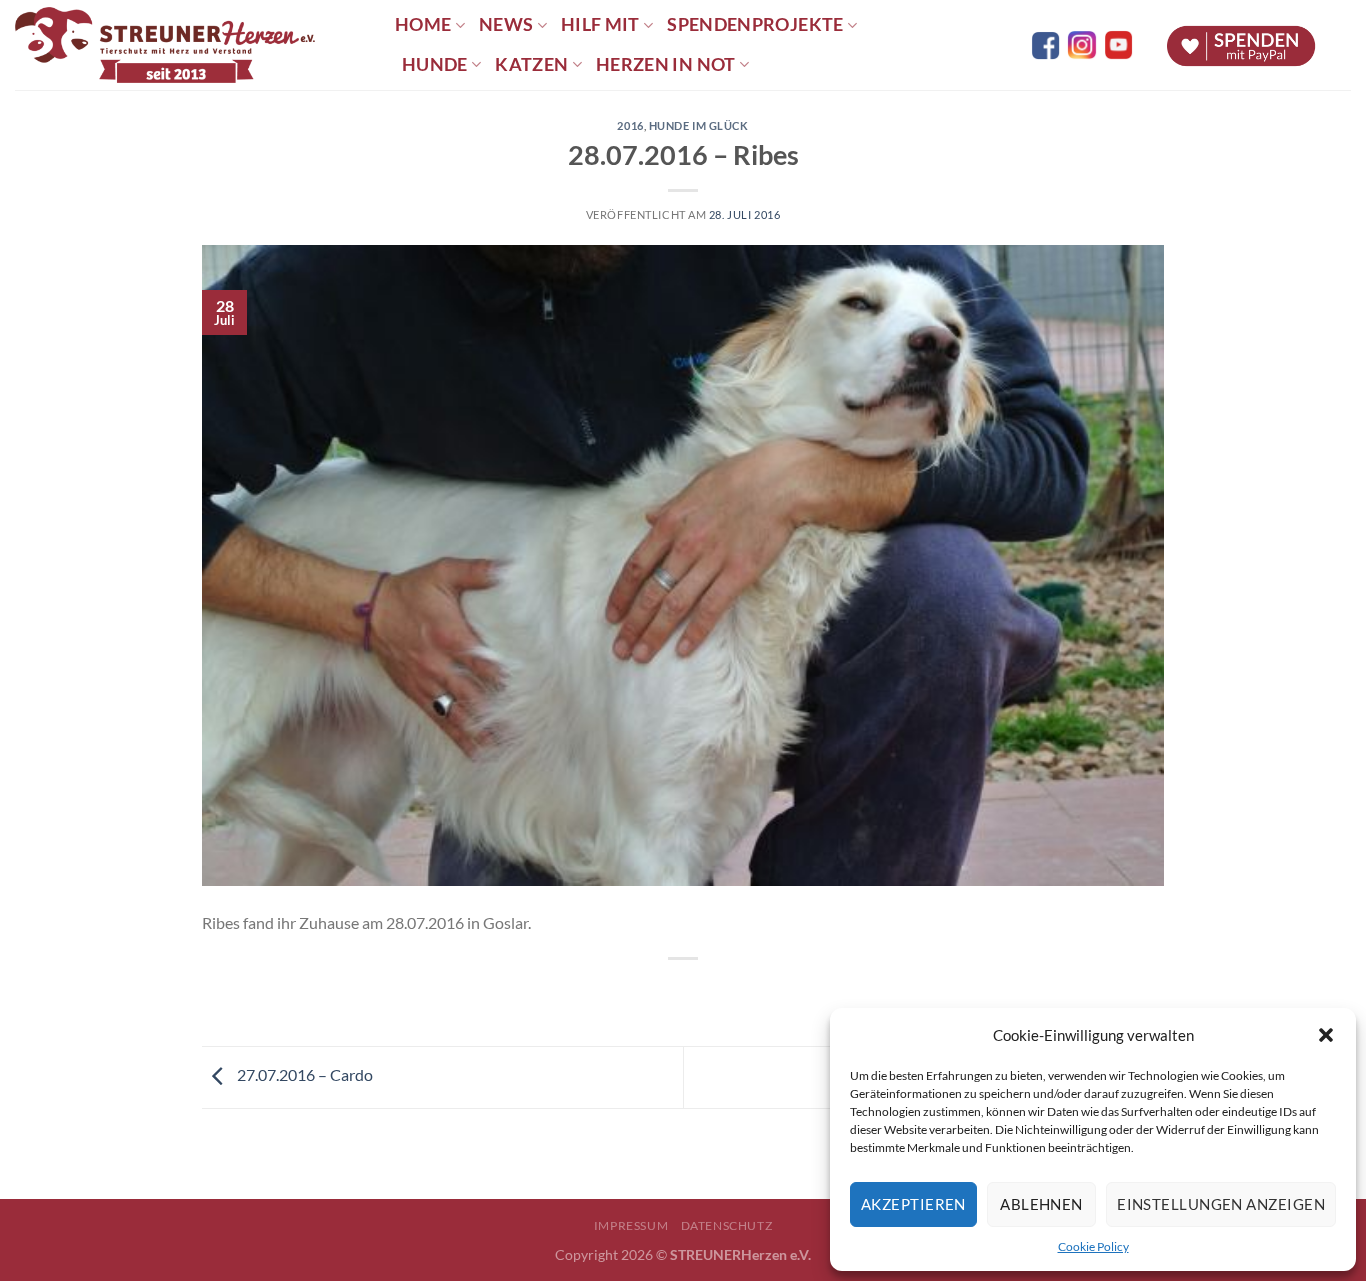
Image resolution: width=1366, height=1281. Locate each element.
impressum (631, 1225)
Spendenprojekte (755, 24)
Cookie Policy (1093, 1246)
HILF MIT (600, 24)
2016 (630, 125)
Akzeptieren (913, 1204)
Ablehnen (1041, 1204)
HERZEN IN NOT (666, 64)
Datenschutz (727, 1225)
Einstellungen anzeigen (1221, 1204)
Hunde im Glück (699, 125)
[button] (1326, 1035)
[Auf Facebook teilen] (665, 992)
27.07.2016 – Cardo (303, 1074)
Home (423, 24)
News (506, 24)
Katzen (531, 64)
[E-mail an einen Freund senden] (701, 992)
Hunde (435, 64)
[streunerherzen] (190, 45)
